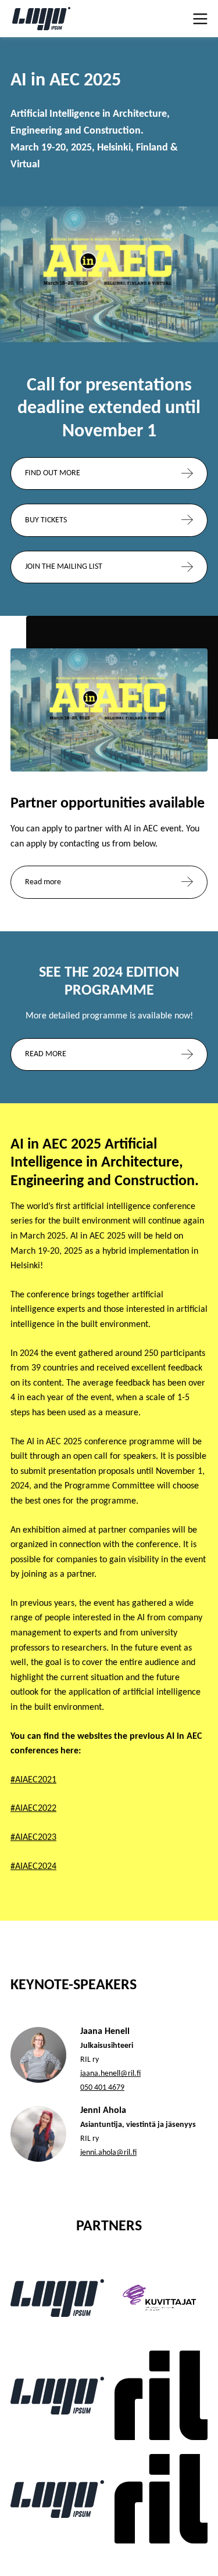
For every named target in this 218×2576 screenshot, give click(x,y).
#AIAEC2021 (33, 1780)
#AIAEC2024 (33, 1867)
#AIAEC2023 (33, 1838)
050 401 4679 (102, 2088)
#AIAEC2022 (33, 1809)
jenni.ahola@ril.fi (108, 2153)
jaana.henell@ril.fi (110, 2074)
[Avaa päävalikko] (199, 19)
